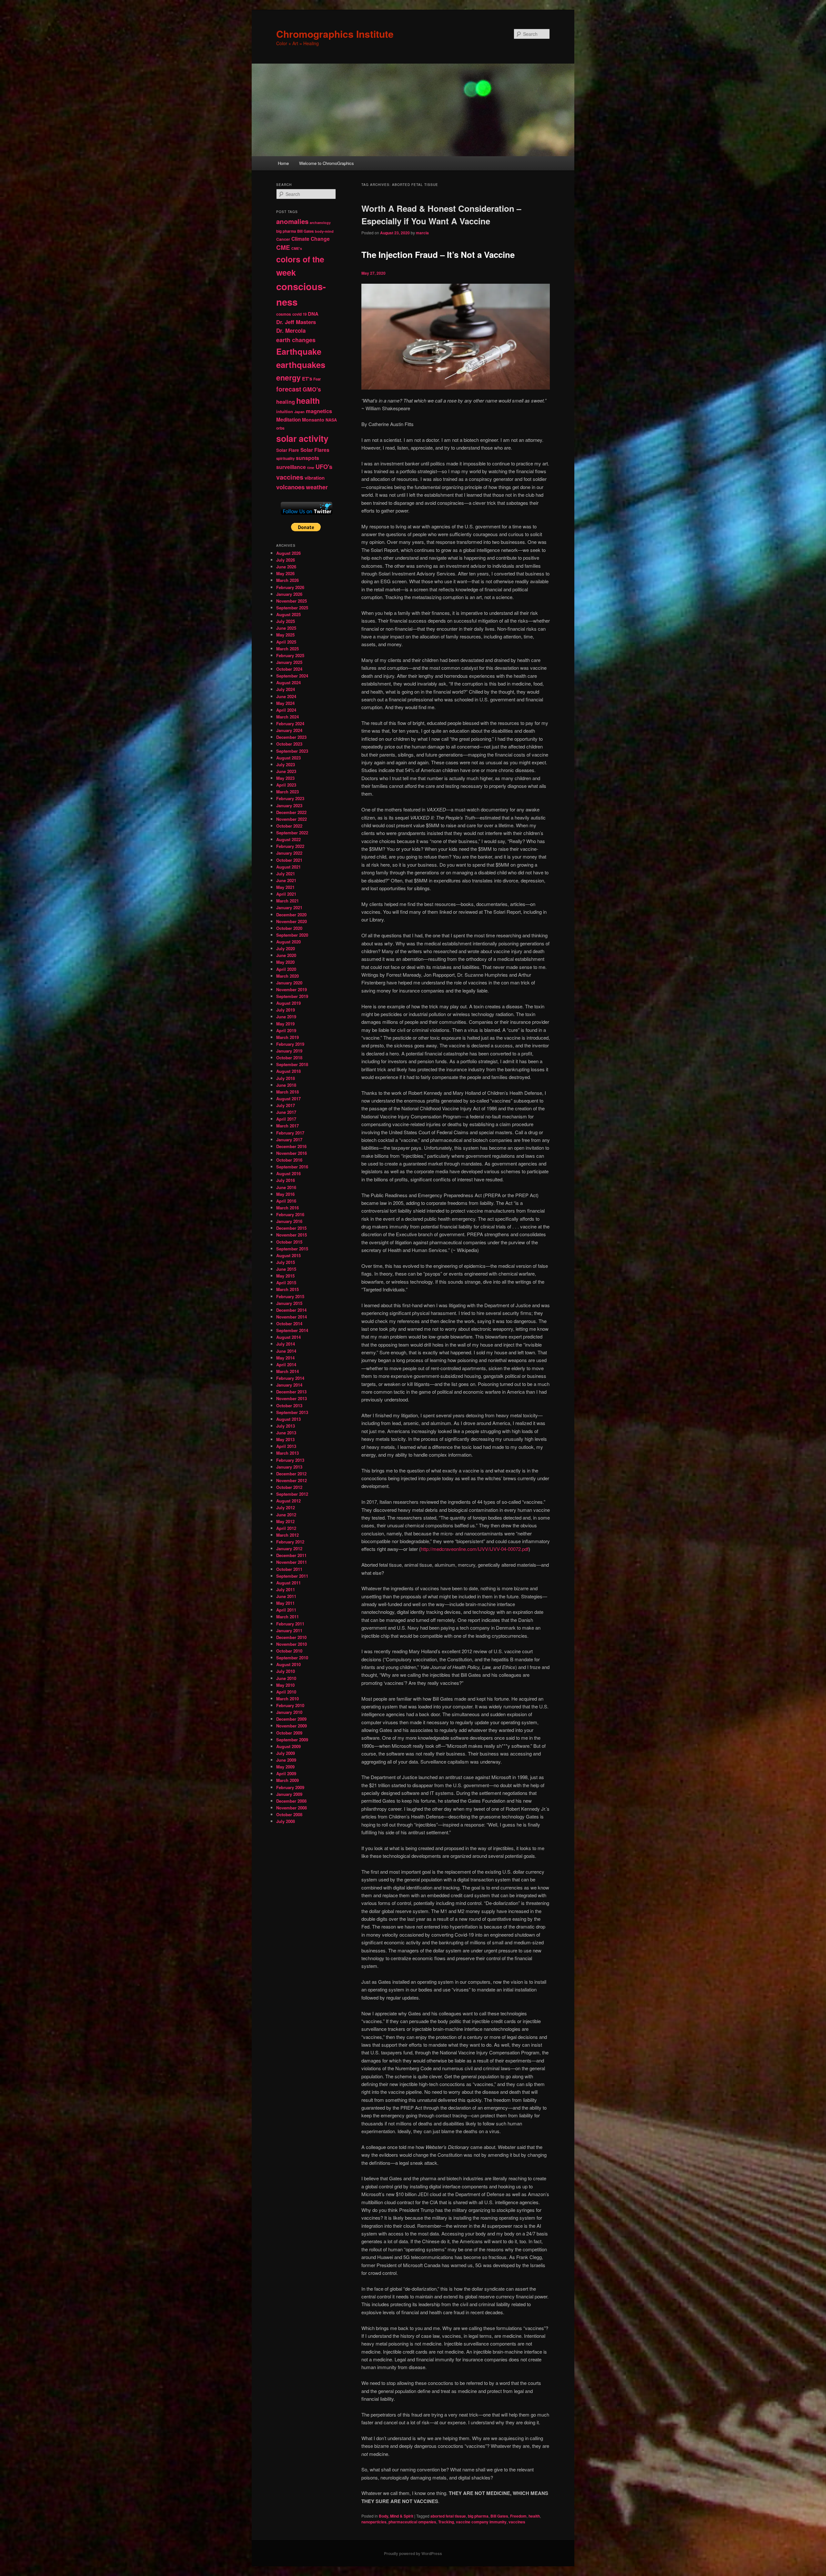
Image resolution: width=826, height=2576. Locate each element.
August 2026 (288, 553)
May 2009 (285, 1767)
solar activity (302, 438)
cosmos (284, 314)
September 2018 (292, 1064)
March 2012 (287, 1535)
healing (286, 402)
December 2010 (291, 1637)
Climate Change (311, 239)
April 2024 (286, 710)
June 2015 (286, 1269)
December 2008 (291, 1801)
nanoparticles (374, 2522)
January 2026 (289, 594)
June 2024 (286, 696)
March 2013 (287, 1453)
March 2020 (287, 976)
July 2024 (286, 689)
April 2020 (286, 969)
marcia (422, 233)
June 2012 (286, 1515)
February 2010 (290, 1705)
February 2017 (290, 1133)
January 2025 (289, 662)
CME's (297, 248)
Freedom (518, 2516)
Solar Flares (315, 450)
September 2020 (292, 935)
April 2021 (286, 894)
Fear (317, 379)
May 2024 (285, 703)
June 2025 (286, 628)
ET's (307, 379)
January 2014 (289, 1385)
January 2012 (289, 1548)
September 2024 (292, 676)
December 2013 (291, 1392)
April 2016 (286, 1201)
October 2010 (289, 1651)
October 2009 (289, 1733)
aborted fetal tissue (448, 2516)
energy (288, 377)
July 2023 (286, 764)
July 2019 (286, 1010)
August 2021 (288, 867)
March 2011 (287, 1617)
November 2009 (292, 1726)
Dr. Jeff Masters (296, 322)
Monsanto (313, 420)
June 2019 (286, 1017)
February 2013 (290, 1460)
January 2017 (289, 1140)
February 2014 (290, 1378)
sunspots (307, 458)
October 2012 (289, 1487)
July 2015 (286, 1262)
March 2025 (287, 649)
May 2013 (285, 1439)
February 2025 (290, 655)
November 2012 (292, 1480)
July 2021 (286, 874)
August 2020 (288, 942)
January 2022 (289, 853)
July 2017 (286, 1105)
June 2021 (286, 880)
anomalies (292, 221)
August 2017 (288, 1099)
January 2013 (289, 1467)
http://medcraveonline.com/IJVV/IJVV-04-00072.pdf (475, 1549)
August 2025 (288, 614)
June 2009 (286, 1760)
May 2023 (285, 778)
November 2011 (292, 1562)
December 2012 (291, 1474)
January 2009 (289, 1794)
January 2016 (289, 1221)
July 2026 (286, 560)
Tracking (446, 2522)
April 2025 (286, 642)
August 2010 (288, 1664)
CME (283, 247)
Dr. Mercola (291, 331)
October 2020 (289, 928)
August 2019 (288, 1003)
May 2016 (285, 1194)
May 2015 (285, 1276)
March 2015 (287, 1289)
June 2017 (286, 1112)
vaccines (517, 2522)
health (534, 2516)
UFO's (324, 467)
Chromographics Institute (335, 34)
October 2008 (289, 1814)
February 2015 (290, 1296)
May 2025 (285, 635)
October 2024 (289, 669)
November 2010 (292, 1644)
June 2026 (286, 567)
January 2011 (289, 1630)
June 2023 (286, 771)
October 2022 (289, 826)
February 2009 (290, 1787)
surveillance (291, 467)
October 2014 (289, 1324)
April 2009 (286, 1773)
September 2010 (292, 1658)
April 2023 (286, 785)
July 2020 (286, 948)
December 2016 (291, 1146)
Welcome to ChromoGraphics (327, 163)
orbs (280, 428)
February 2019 (290, 1044)
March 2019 (287, 1037)
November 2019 (292, 989)
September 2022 (292, 833)
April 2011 (286, 1610)
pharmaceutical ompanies (412, 2522)
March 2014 (287, 1371)
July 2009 (286, 1753)
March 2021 (287, 901)
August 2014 (288, 1337)
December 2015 (291, 1228)
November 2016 (292, 1153)
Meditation (288, 420)
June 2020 (286, 955)
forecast (289, 389)
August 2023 (288, 758)
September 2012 (292, 1494)
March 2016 (287, 1208)
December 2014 (291, 1310)
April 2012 (286, 1528)
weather (317, 487)
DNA (313, 314)
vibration (315, 478)
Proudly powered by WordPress (413, 2553)
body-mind (324, 231)
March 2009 (287, 1780)
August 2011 (288, 1583)
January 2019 (289, 1051)
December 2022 (291, 812)
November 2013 (292, 1398)
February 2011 (290, 1624)
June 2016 (286, 1187)
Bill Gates (499, 2516)
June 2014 (286, 1351)
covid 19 (299, 314)
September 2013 (292, 1412)
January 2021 (289, 907)
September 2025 (292, 608)
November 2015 (292, 1235)
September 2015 (292, 1249)
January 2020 (289, 983)
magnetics (319, 411)
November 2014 (292, 1317)
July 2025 (286, 621)
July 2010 (286, 1671)
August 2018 (288, 1071)
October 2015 (289, 1242)
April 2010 (286, 1692)
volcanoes (290, 487)
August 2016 (288, 1173)
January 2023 (289, 805)
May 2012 (285, 1521)
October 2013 (289, 1405)
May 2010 (285, 1685)
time (311, 468)
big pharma (478, 2516)
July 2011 (286, 1589)
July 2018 (286, 1078)
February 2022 (290, 846)
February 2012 (290, 1542)
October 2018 (289, 1058)
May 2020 (285, 962)
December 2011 (291, 1555)
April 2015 (286, 1283)
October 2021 (289, 860)
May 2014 (285, 1358)
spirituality (285, 458)
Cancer (283, 239)
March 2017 (287, 1126)
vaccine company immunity (481, 2522)
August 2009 (288, 1746)
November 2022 (292, 819)
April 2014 (286, 1364)
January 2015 (289, 1303)
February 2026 (290, 587)
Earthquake (299, 351)
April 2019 (286, 1030)
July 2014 (286, 1344)
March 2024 (287, 717)
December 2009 (291, 1719)
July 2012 (286, 1507)
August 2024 (288, 682)
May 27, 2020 (373, 273)
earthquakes (301, 365)
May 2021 (285, 887)
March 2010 (287, 1699)
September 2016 (292, 1167)
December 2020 (291, 915)
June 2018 (286, 1085)
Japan (299, 412)
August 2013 (288, 1419)
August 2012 (288, 1501)
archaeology (320, 223)
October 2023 (289, 744)
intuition (285, 411)
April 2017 (286, 1119)
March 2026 (287, 580)
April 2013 (286, 1446)
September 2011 (292, 1576)
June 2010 (286, 1678)
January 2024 (289, 730)
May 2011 (285, 1603)
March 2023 (287, 792)
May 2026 (285, 573)
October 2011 (289, 1569)
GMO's (312, 389)
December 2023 (291, 737)
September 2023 (292, 751)
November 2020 (292, 921)
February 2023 (290, 798)
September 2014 (292, 1330)
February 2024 (290, 723)
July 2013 (286, 1426)
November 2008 (292, 1808)
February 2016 (290, 1214)
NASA (331, 420)
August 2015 (288, 1255)
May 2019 (285, 1024)
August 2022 (288, 839)
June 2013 (286, 1433)
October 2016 (289, 1160)
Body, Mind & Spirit (396, 2516)
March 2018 (287, 1092)
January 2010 (289, 1712)
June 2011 (286, 1596)
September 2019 (292, 996)
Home (283, 163)
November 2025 (292, 601)
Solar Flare (288, 450)
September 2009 (292, 1740)
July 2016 (286, 1180)
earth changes (296, 340)
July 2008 (286, 1821)
